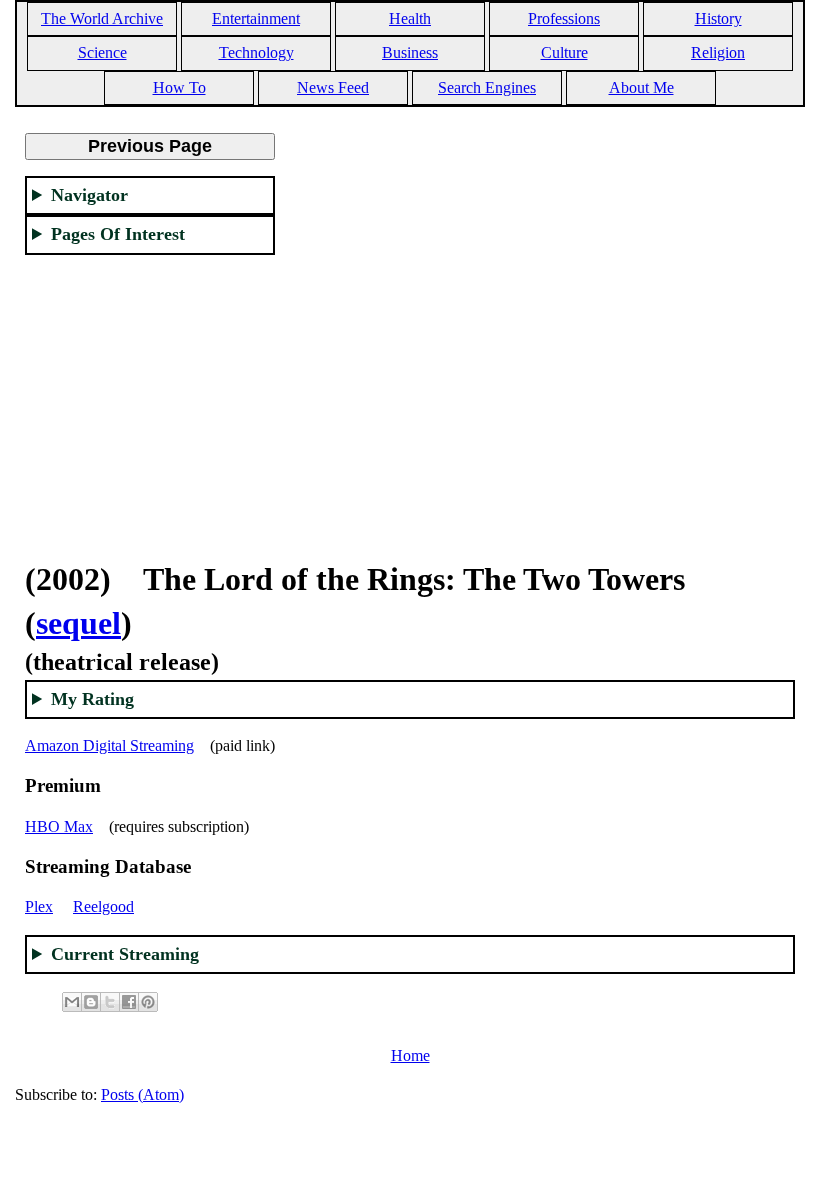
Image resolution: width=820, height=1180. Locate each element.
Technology (256, 52)
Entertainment (256, 18)
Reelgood (103, 906)
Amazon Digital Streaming (109, 745)
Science (102, 52)
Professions (564, 18)
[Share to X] (110, 1002)
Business (410, 52)
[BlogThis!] (91, 1002)
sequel (78, 623)
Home (410, 1055)
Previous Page (150, 146)
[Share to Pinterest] (148, 1002)
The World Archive (102, 18)
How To (179, 87)
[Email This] (72, 1002)
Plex (39, 906)
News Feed (333, 87)
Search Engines (487, 87)
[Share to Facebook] (129, 1002)
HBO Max (59, 826)
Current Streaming (125, 954)
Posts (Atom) (142, 1094)
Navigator (89, 195)
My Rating (92, 699)
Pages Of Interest (118, 234)
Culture (564, 52)
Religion (718, 52)
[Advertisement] (150, 396)
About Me (641, 87)
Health (410, 18)
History (718, 18)
